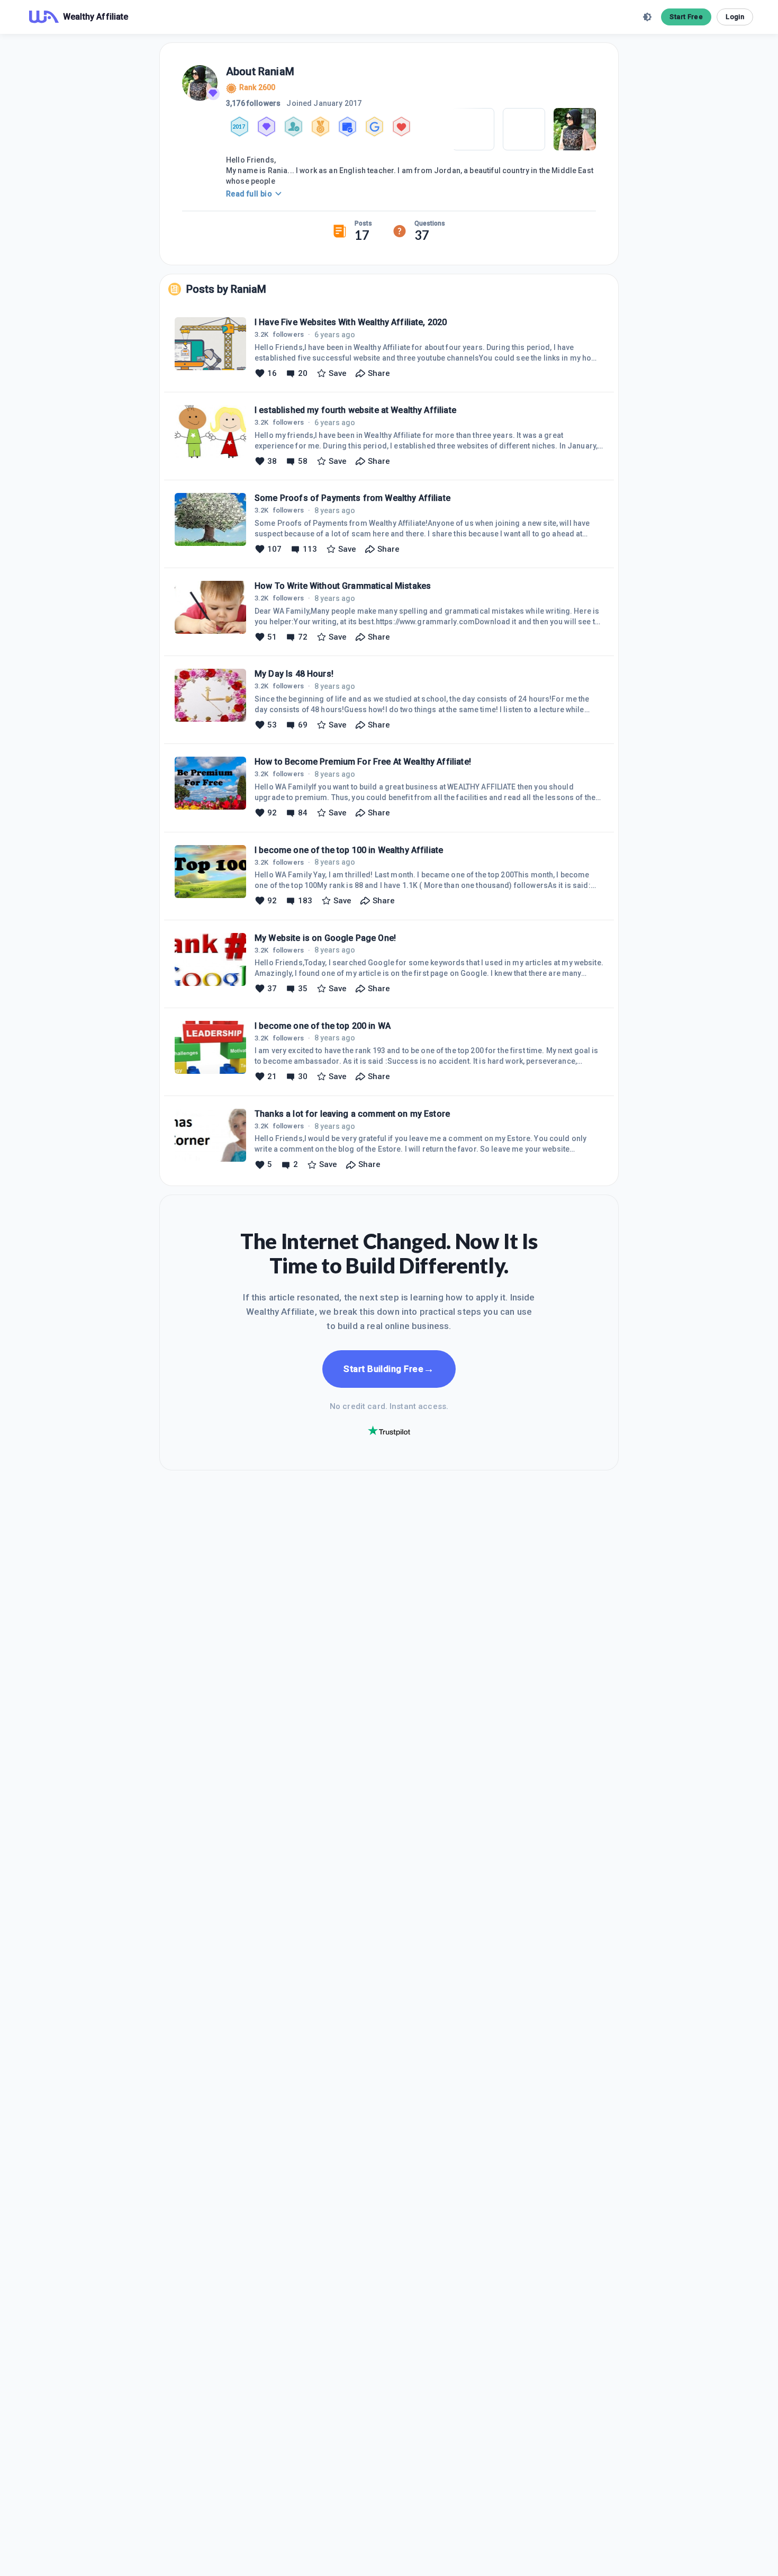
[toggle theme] (647, 17)
